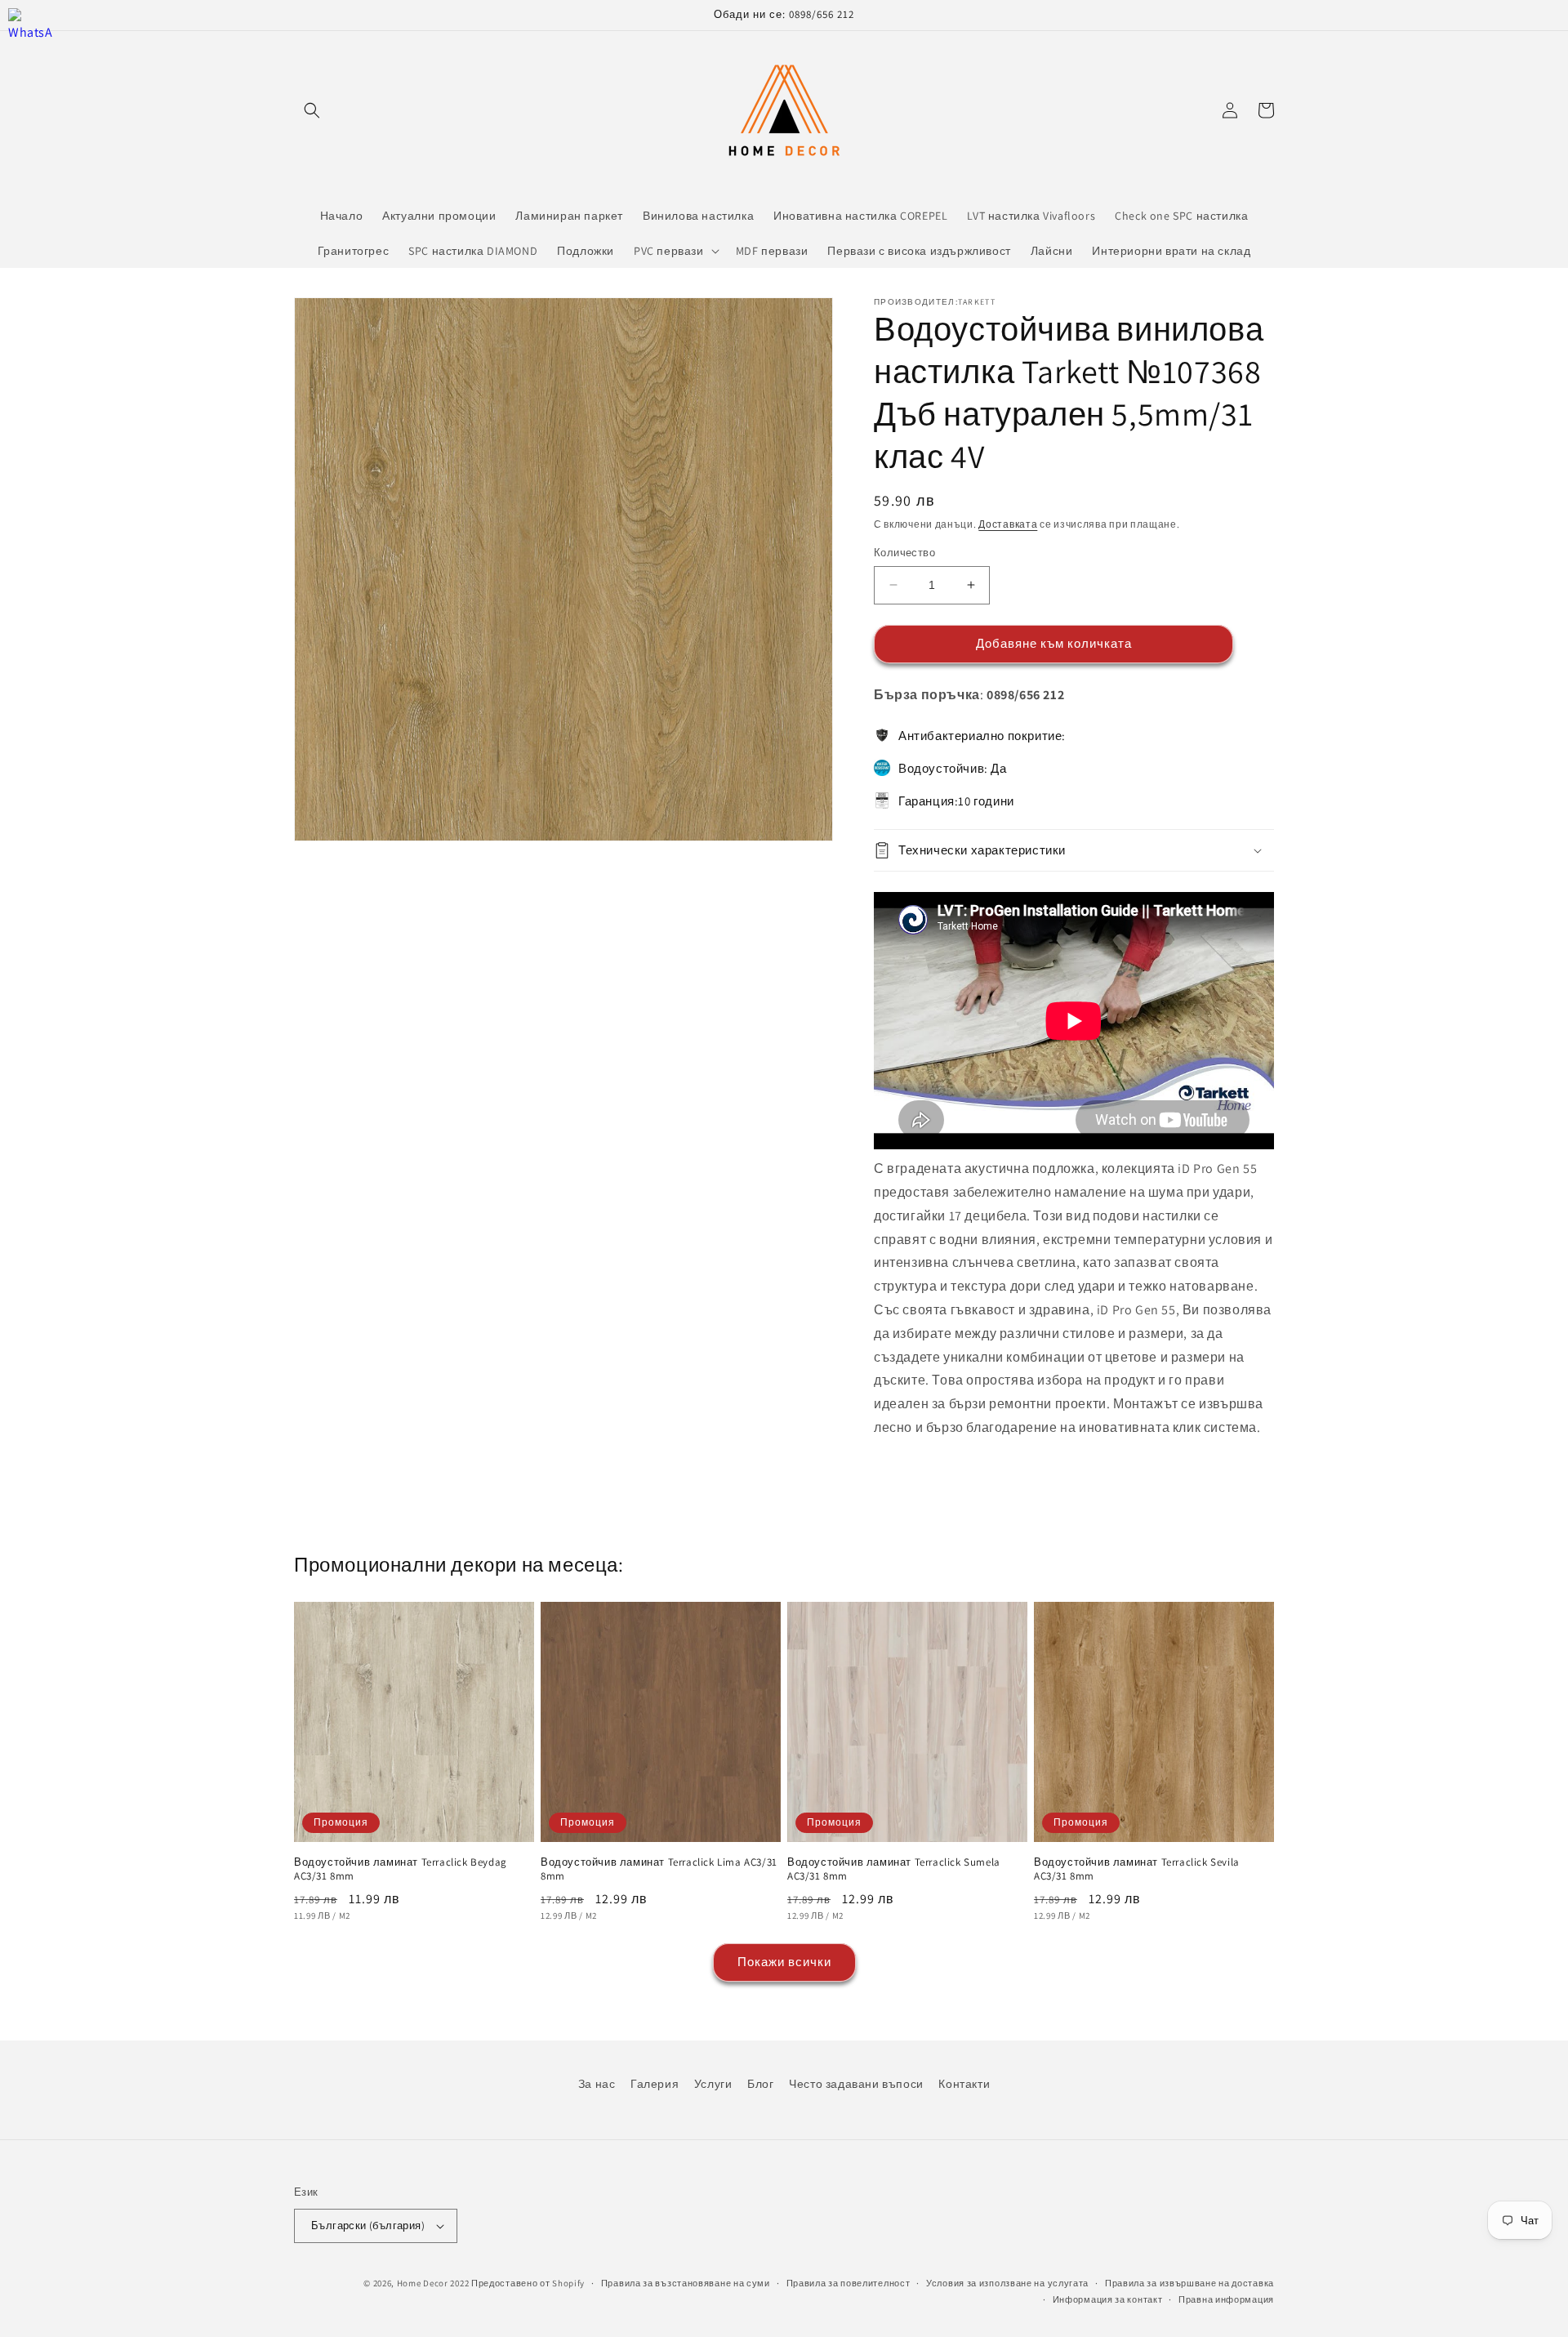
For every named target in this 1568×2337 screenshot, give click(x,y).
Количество (904, 553)
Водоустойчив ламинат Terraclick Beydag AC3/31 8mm (401, 1869)
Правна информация (1226, 2299)
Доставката (1008, 524)
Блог (760, 2084)
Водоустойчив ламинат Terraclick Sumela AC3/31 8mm (894, 1869)
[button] (312, 110)
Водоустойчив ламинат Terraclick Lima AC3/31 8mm (659, 1869)
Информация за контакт (1108, 2299)
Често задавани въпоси (856, 2084)
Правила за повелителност (849, 2283)
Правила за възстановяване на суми (686, 2283)
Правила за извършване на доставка (1189, 2283)
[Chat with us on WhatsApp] (31, 31)
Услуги (713, 2084)
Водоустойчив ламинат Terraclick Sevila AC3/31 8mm (1137, 1869)
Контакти (964, 2084)
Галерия (655, 2084)
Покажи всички (784, 1962)
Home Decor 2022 (433, 2283)
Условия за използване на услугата (1007, 2283)
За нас (597, 2084)
